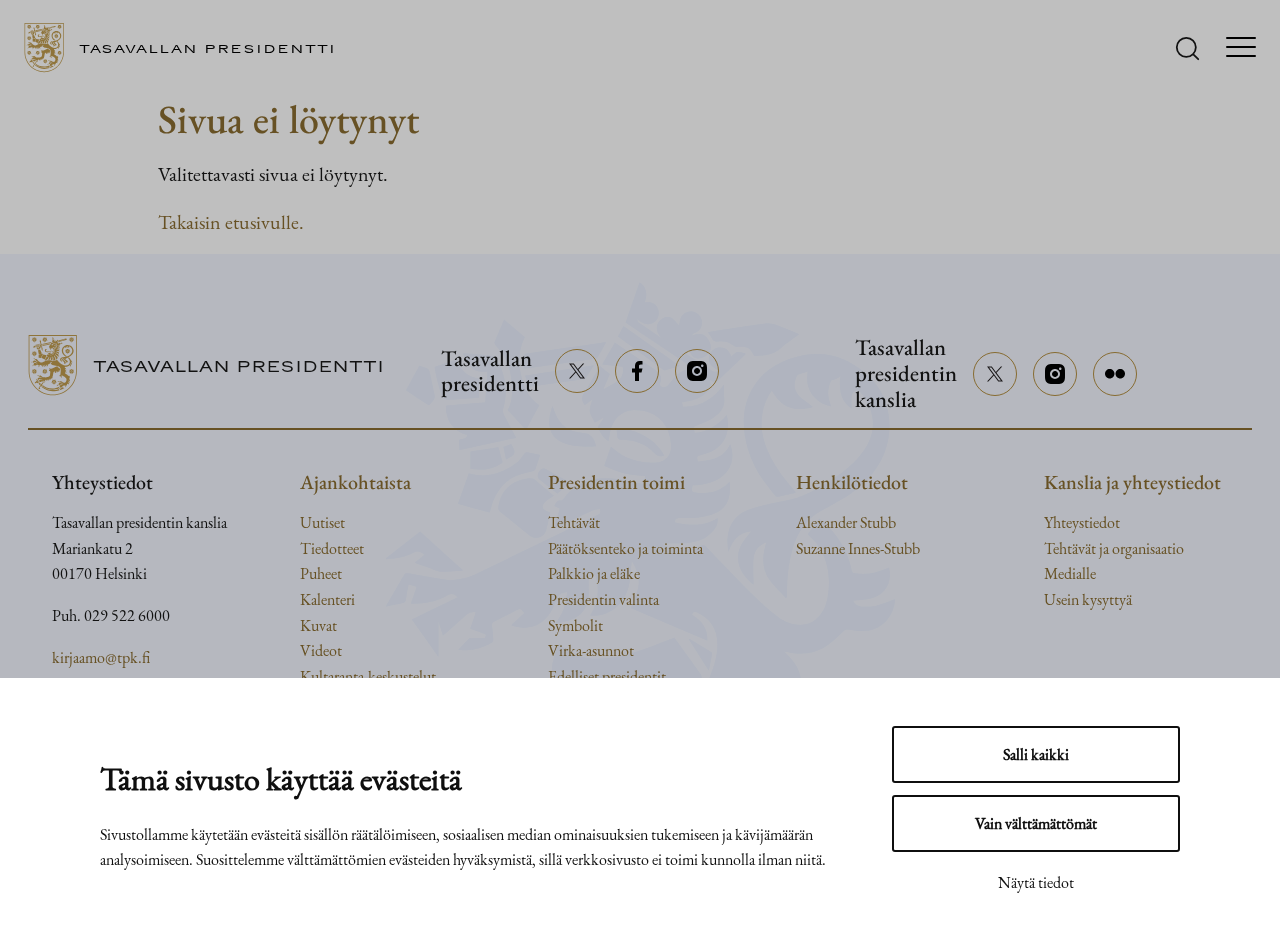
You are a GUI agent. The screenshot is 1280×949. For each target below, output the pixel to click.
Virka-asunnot (591, 650)
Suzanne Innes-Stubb (858, 548)
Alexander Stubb (846, 522)
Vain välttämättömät (1036, 823)
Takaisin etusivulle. (231, 222)
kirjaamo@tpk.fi (101, 657)
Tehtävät (574, 522)
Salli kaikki (1036, 754)
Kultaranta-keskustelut (368, 676)
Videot (321, 650)
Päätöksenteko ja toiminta (625, 548)
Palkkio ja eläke (594, 573)
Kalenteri (327, 599)
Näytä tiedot (1036, 882)
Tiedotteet (332, 548)
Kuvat (318, 625)
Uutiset (322, 522)
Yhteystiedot (1082, 522)
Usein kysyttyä (1088, 599)
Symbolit (575, 625)
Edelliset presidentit (607, 676)
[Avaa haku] (1187, 48)
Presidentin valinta (603, 599)
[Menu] (1241, 48)
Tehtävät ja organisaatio (1114, 548)
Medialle (1070, 573)
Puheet (321, 573)
